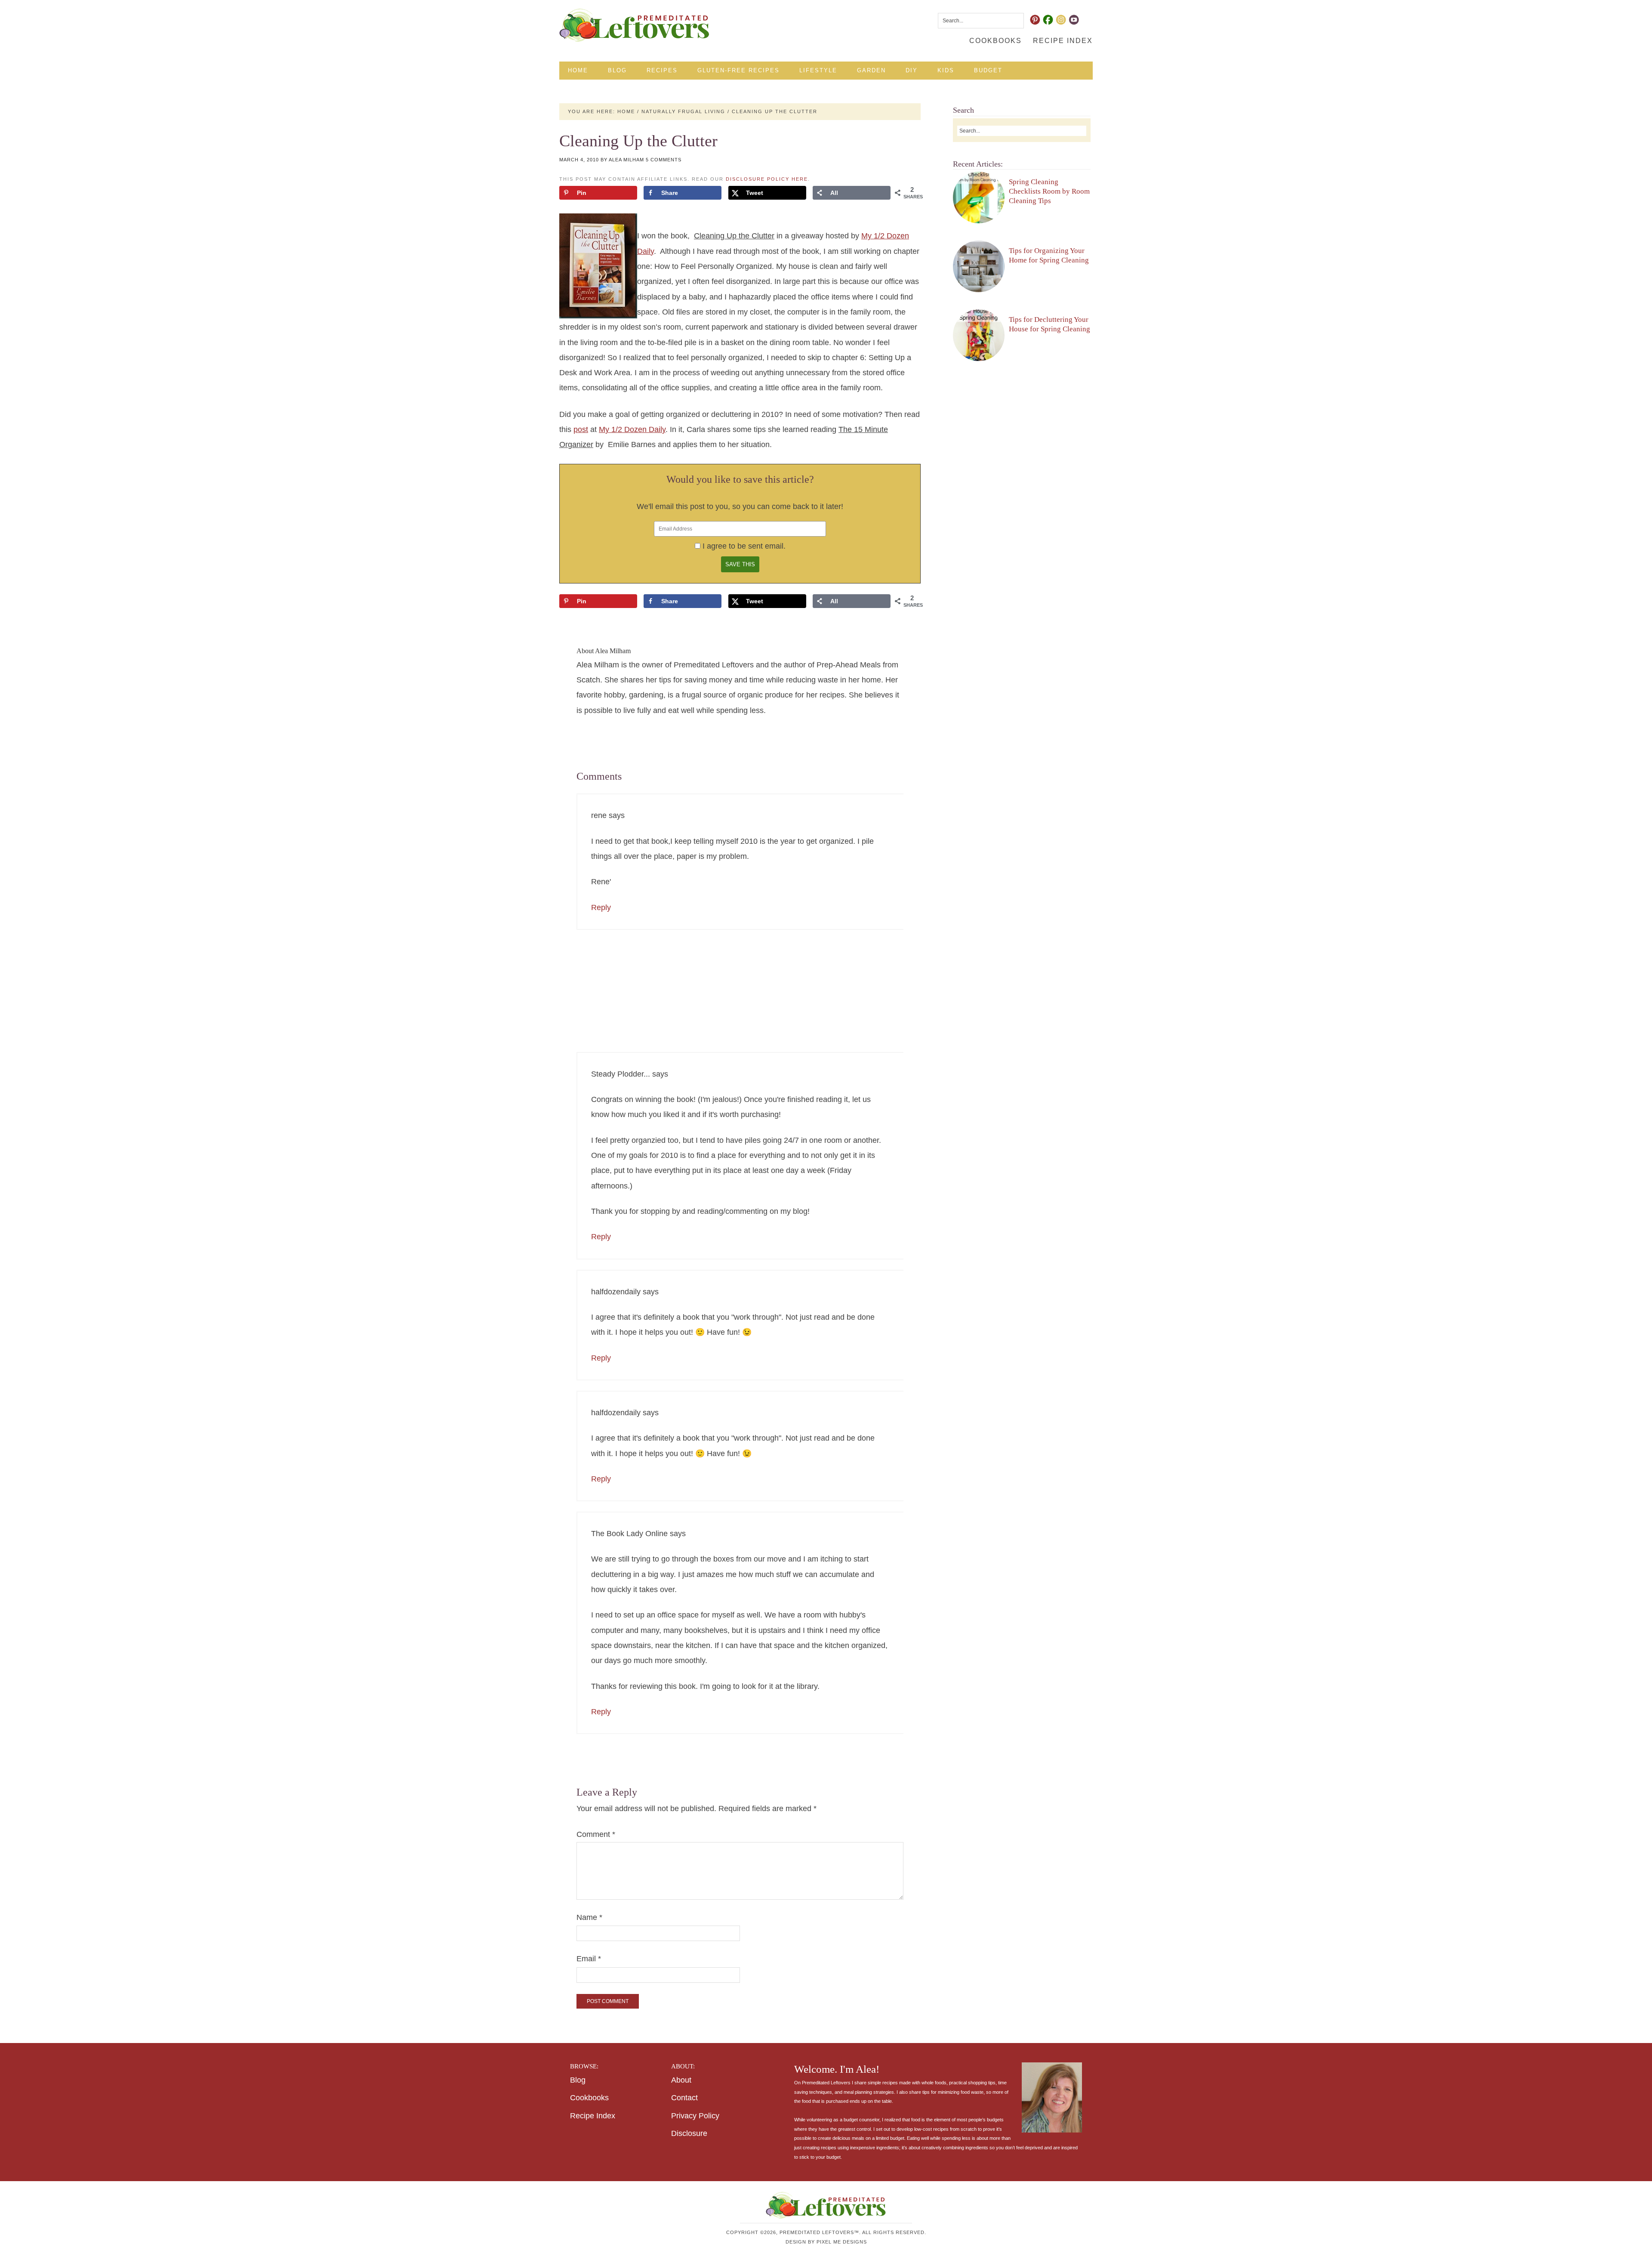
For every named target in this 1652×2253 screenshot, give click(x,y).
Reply (601, 907)
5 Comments (664, 160)
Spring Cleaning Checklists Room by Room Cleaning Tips (1049, 191)
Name (589, 1917)
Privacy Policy (695, 2116)
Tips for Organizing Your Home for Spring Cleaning (1049, 255)
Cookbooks (589, 2098)
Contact (684, 2098)
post (581, 429)
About (681, 2080)
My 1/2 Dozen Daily (632, 429)
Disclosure (689, 2133)
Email (589, 1959)
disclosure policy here (767, 179)
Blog (578, 2080)
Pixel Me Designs (842, 2242)
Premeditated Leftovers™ (635, 25)
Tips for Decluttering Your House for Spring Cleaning (1049, 324)
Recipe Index (593, 2116)
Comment (596, 1834)
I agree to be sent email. (744, 546)
